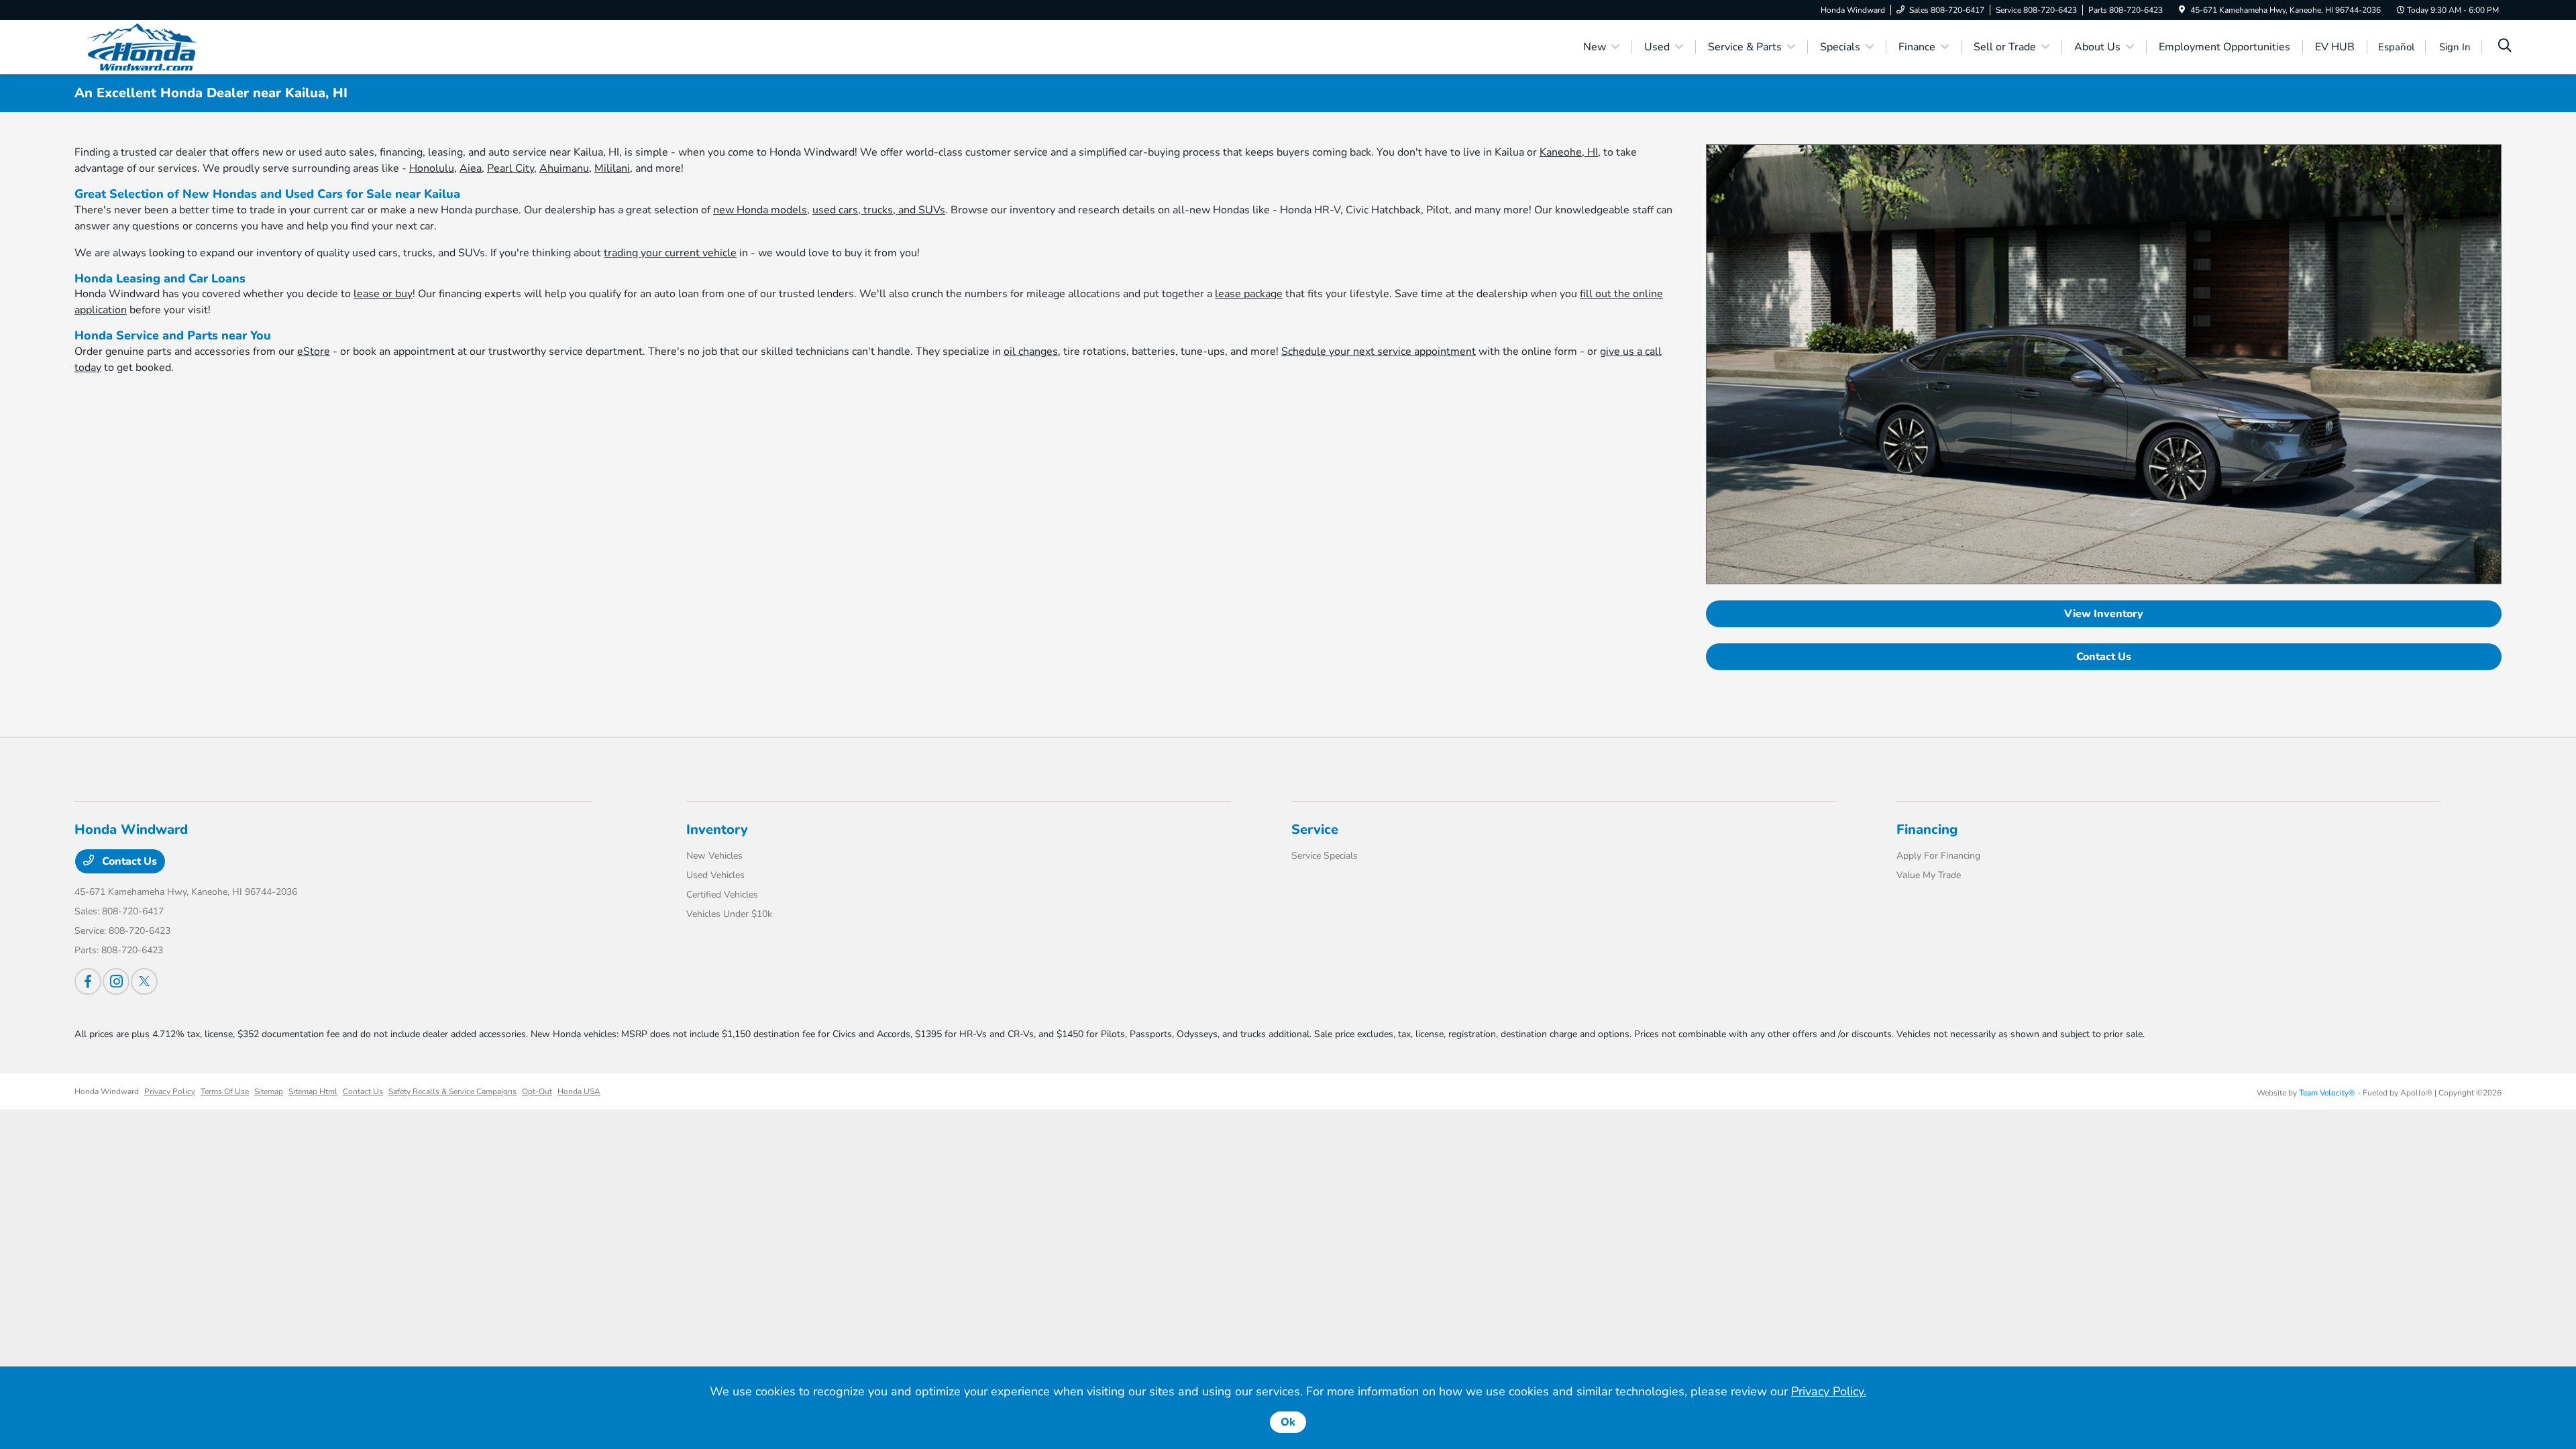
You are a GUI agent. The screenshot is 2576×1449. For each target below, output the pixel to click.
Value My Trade (1929, 875)
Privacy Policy (170, 1091)
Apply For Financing (1938, 856)
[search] (2505, 47)
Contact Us (2104, 657)
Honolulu (432, 168)
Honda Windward (107, 1091)
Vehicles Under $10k (729, 914)
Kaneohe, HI (1569, 152)
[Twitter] (144, 981)
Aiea (471, 168)
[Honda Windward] (190, 46)
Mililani (612, 168)
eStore (314, 352)
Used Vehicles (715, 875)
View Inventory (2104, 614)
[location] (2182, 10)
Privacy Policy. (1829, 1391)
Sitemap (269, 1091)
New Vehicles (714, 856)
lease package (1249, 294)
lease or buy (383, 294)
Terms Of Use (225, 1091)
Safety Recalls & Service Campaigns (452, 1091)
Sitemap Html (313, 1091)
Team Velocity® (2327, 1093)
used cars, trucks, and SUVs (879, 210)
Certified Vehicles (722, 895)
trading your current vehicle (670, 253)
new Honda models (760, 210)
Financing (1927, 829)
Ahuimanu (564, 168)
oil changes (1031, 352)
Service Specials (1325, 856)
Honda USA (579, 1091)
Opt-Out (537, 1091)
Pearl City (511, 168)
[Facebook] (88, 981)
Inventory (717, 829)
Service (1315, 829)
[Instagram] (116, 981)
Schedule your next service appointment (1379, 352)
